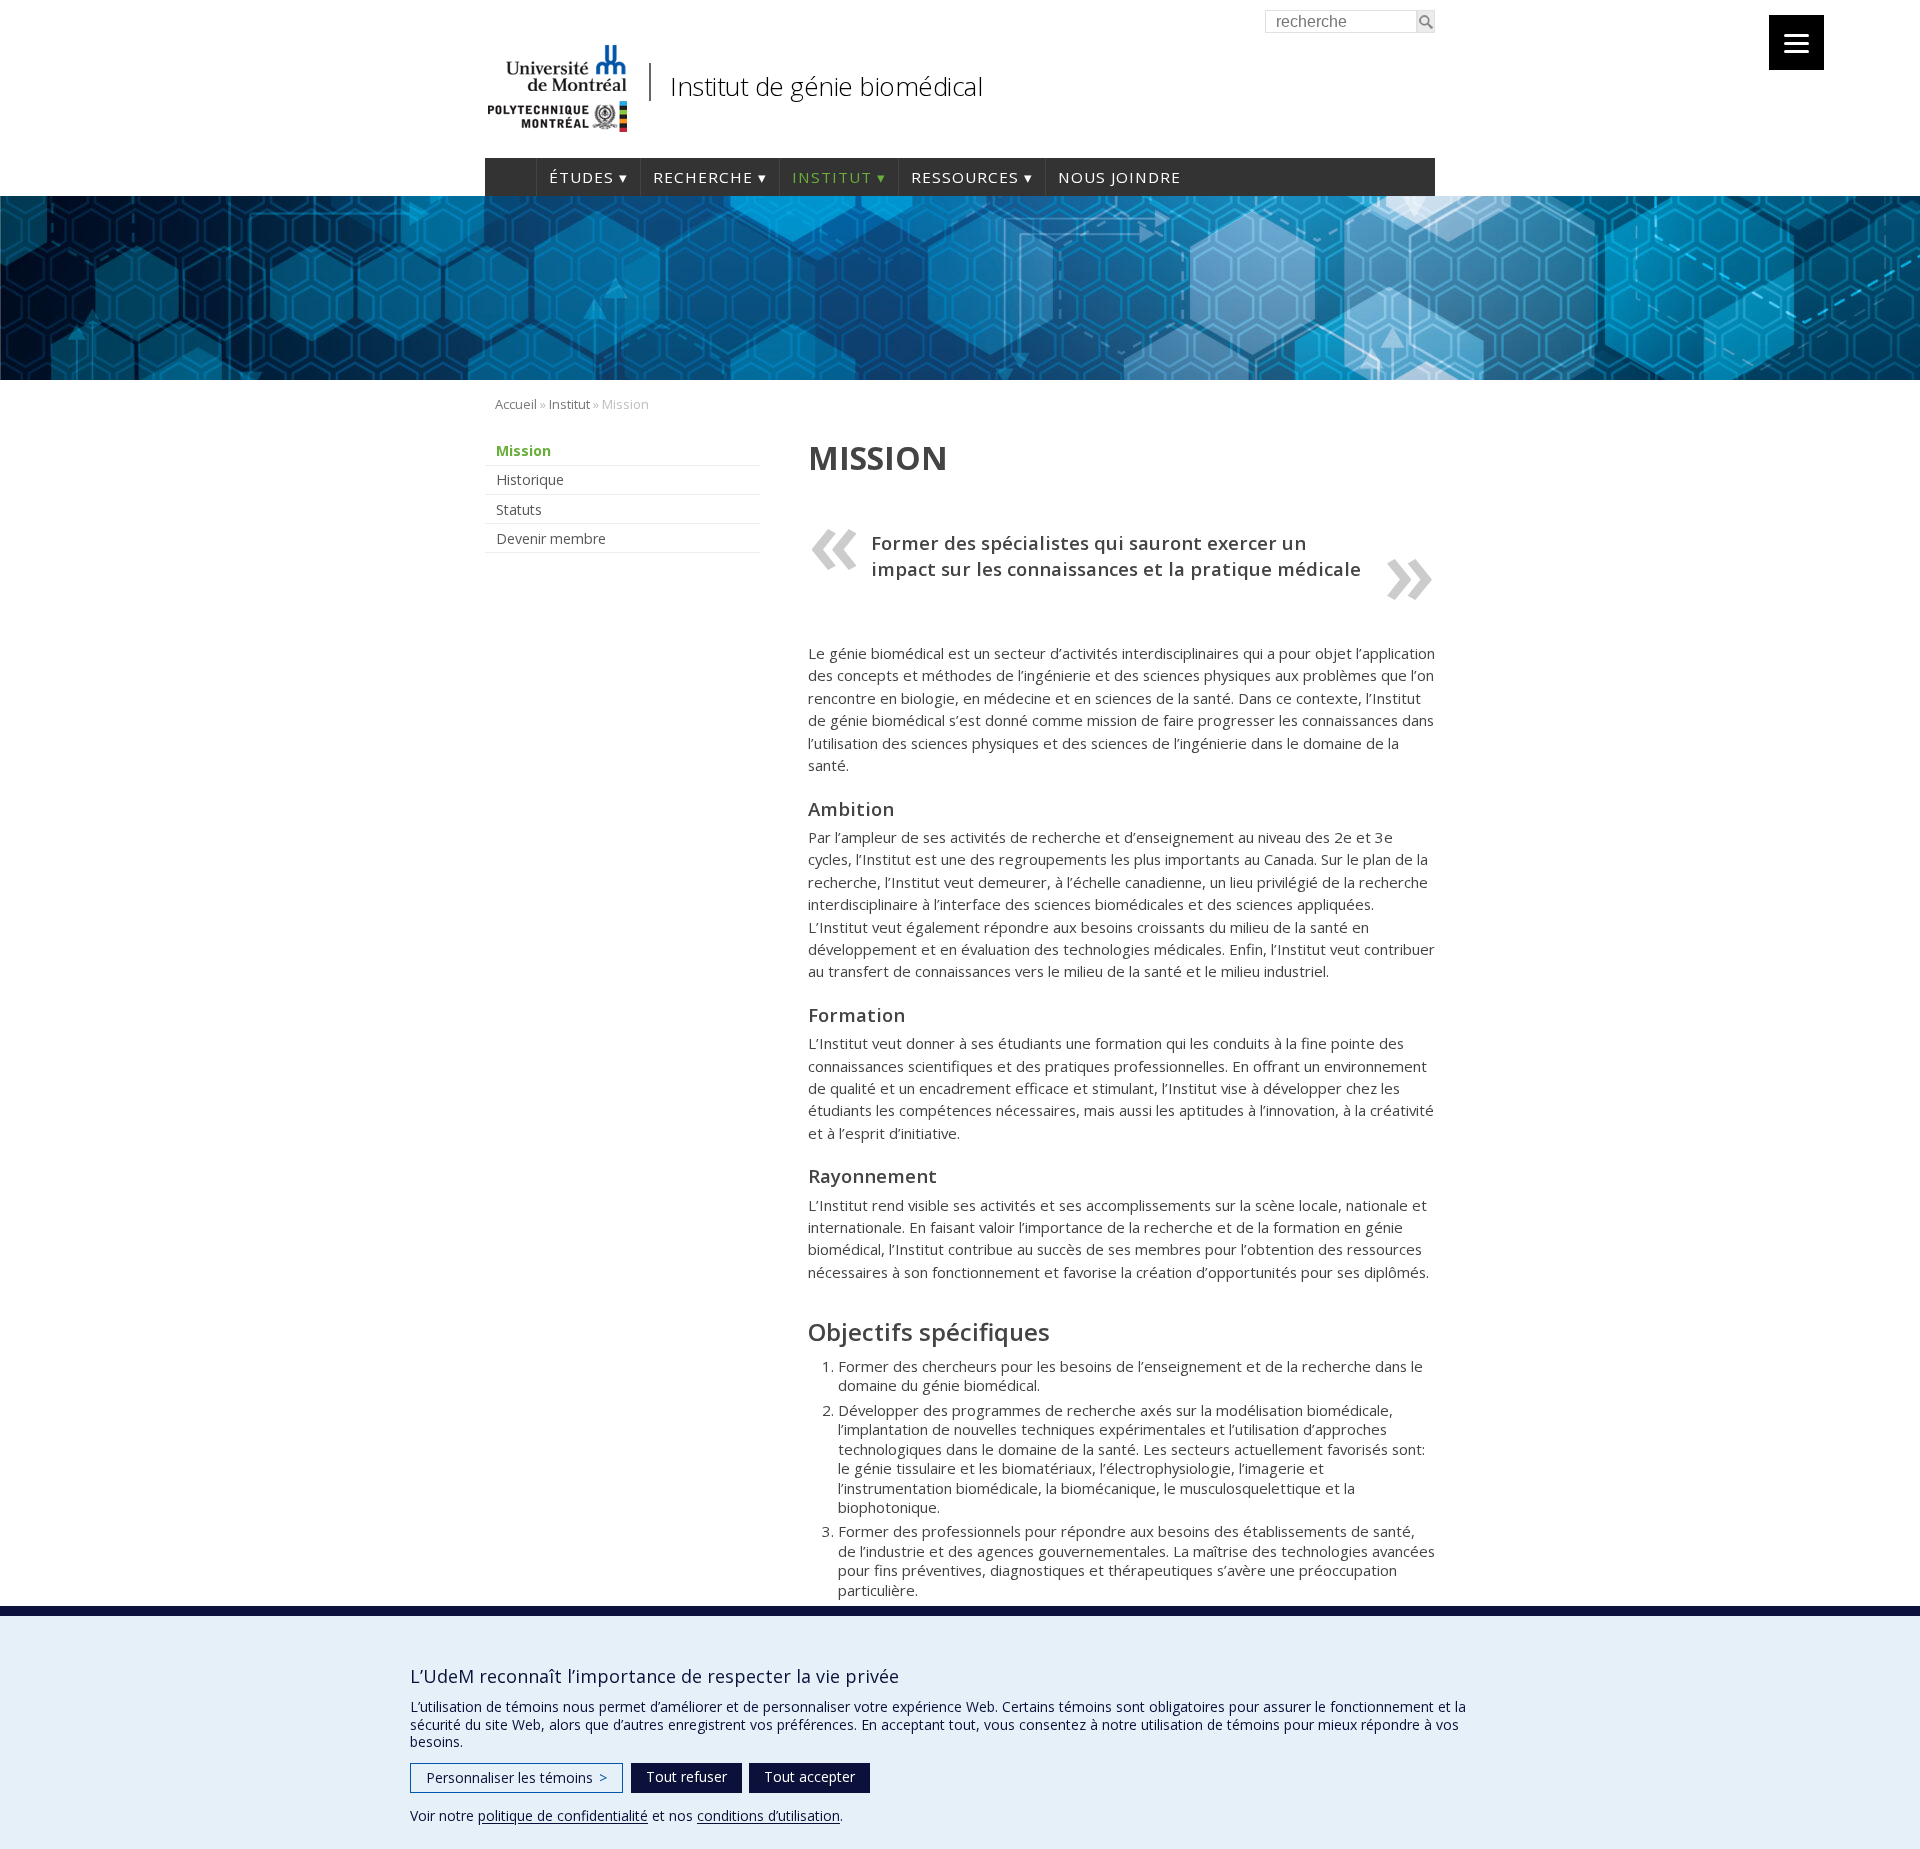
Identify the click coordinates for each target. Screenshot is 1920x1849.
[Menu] (1796, 42)
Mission (523, 450)
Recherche (703, 177)
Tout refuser (686, 1776)
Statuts (519, 509)
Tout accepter (809, 1776)
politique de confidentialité (563, 1815)
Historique (530, 479)
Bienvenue (510, 177)
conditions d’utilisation (768, 1815)
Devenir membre (551, 538)
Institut (832, 177)
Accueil (516, 404)
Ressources (965, 177)
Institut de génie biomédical (826, 86)
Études (581, 177)
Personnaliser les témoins (516, 1777)
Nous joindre (1119, 177)
